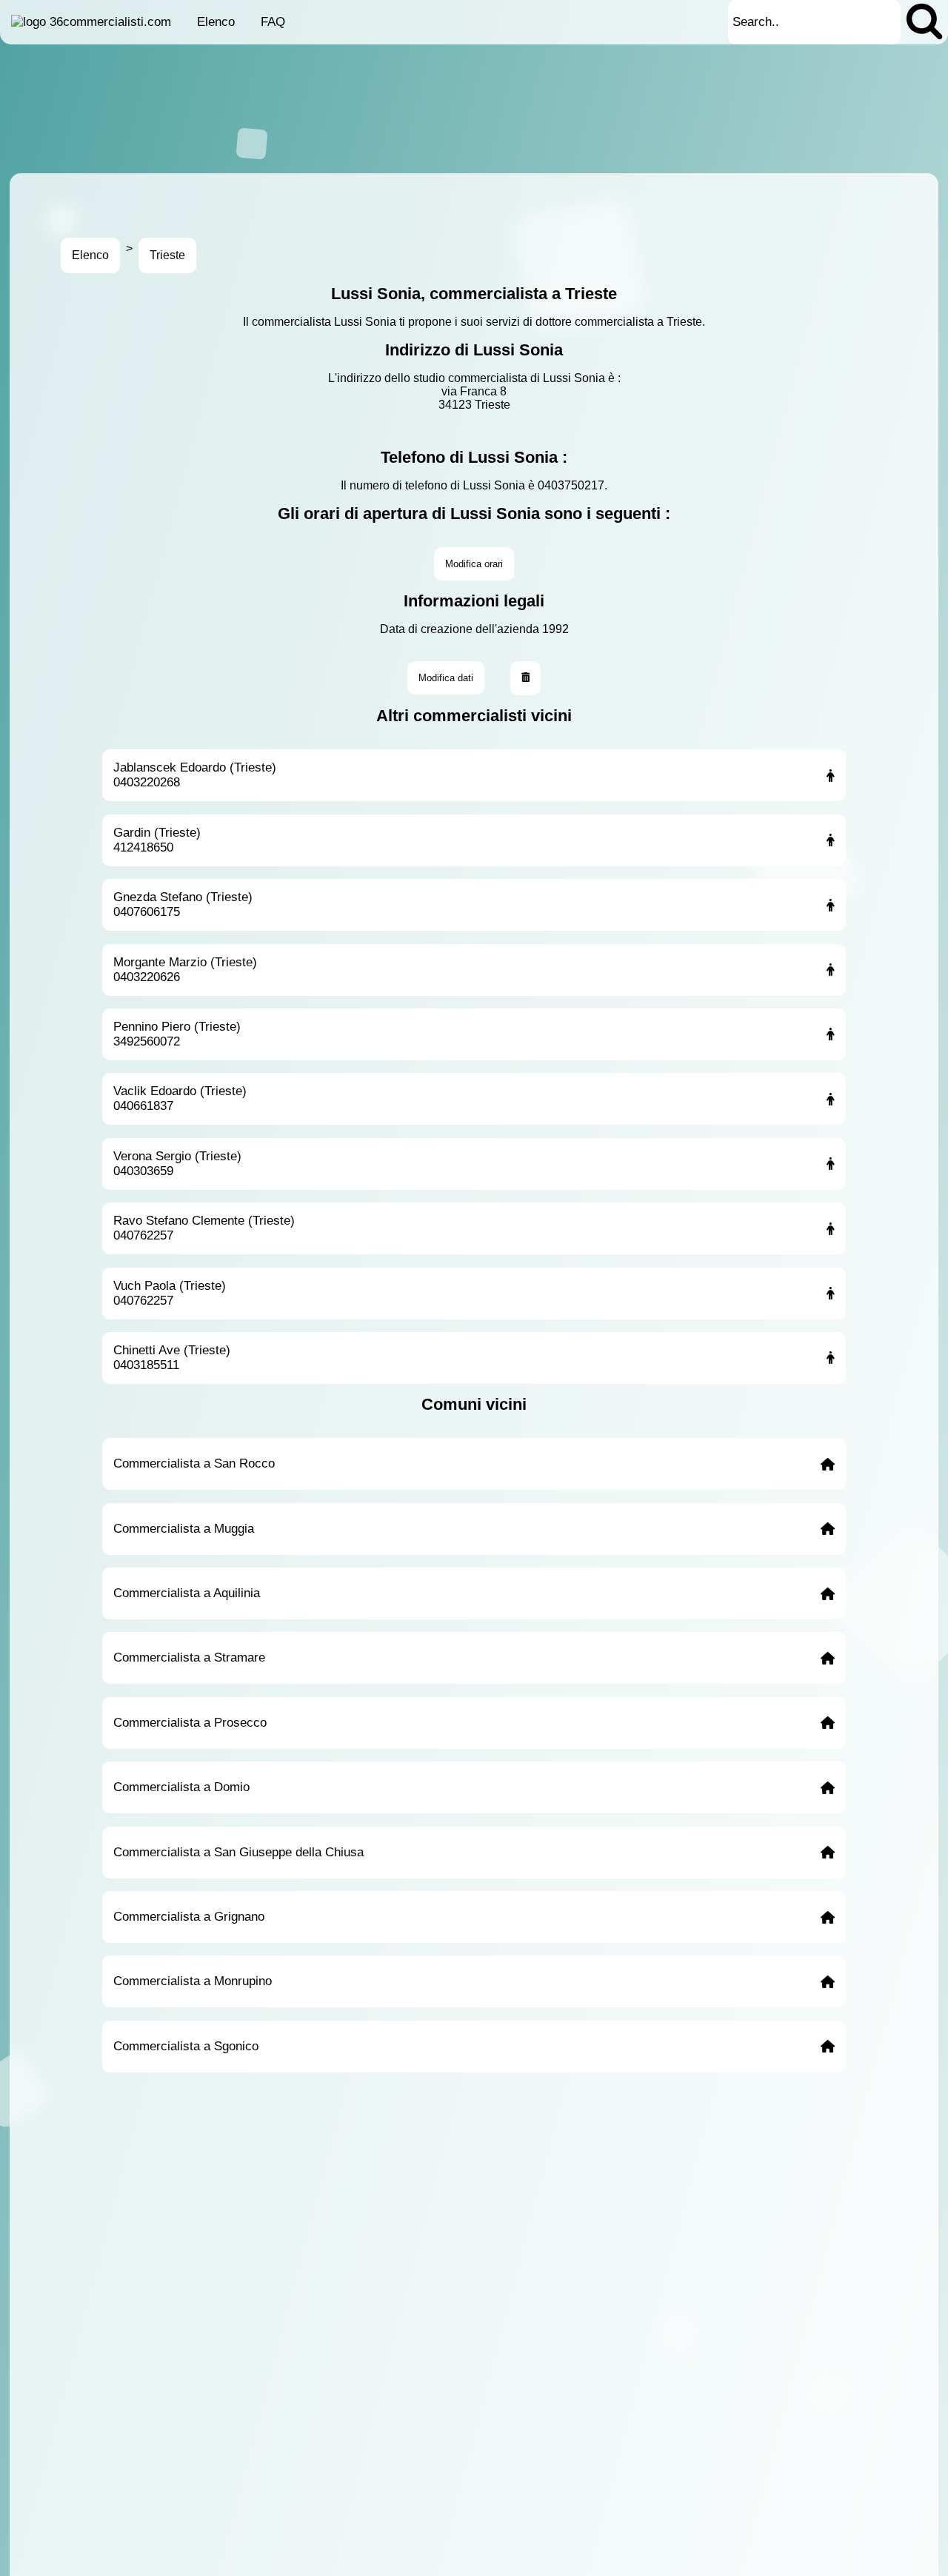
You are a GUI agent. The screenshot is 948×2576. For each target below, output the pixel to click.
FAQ (273, 22)
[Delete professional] (526, 678)
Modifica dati (446, 678)
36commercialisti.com (110, 22)
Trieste (167, 255)
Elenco (216, 22)
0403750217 (571, 485)
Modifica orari (474, 564)
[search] (924, 22)
